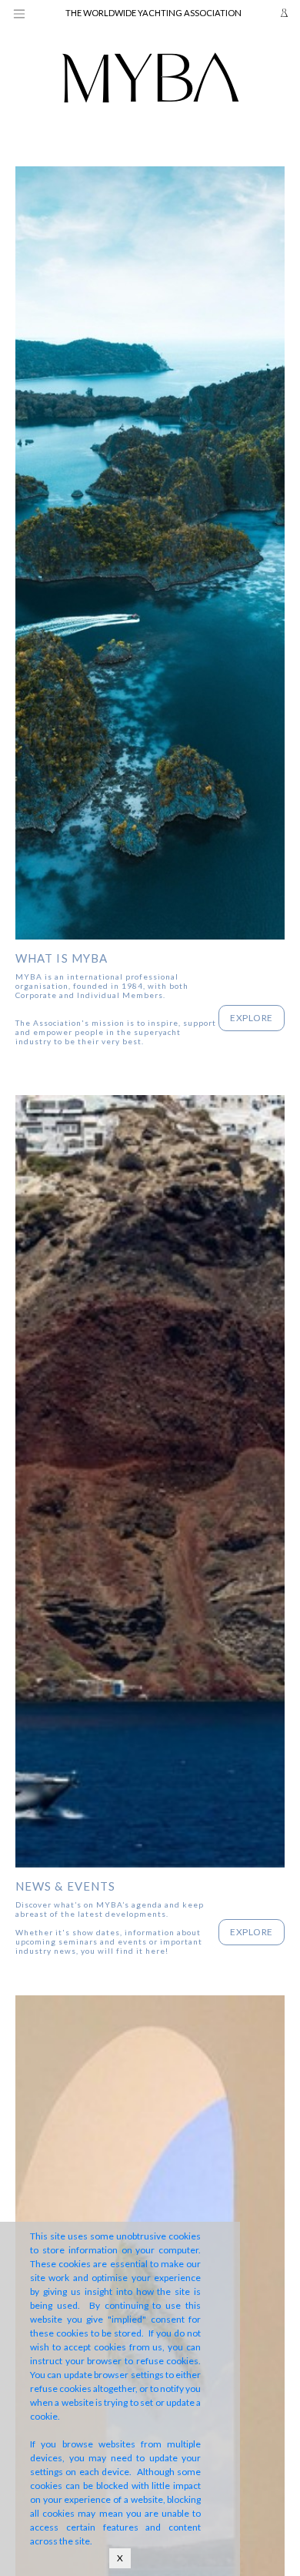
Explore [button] (252, 1018)
